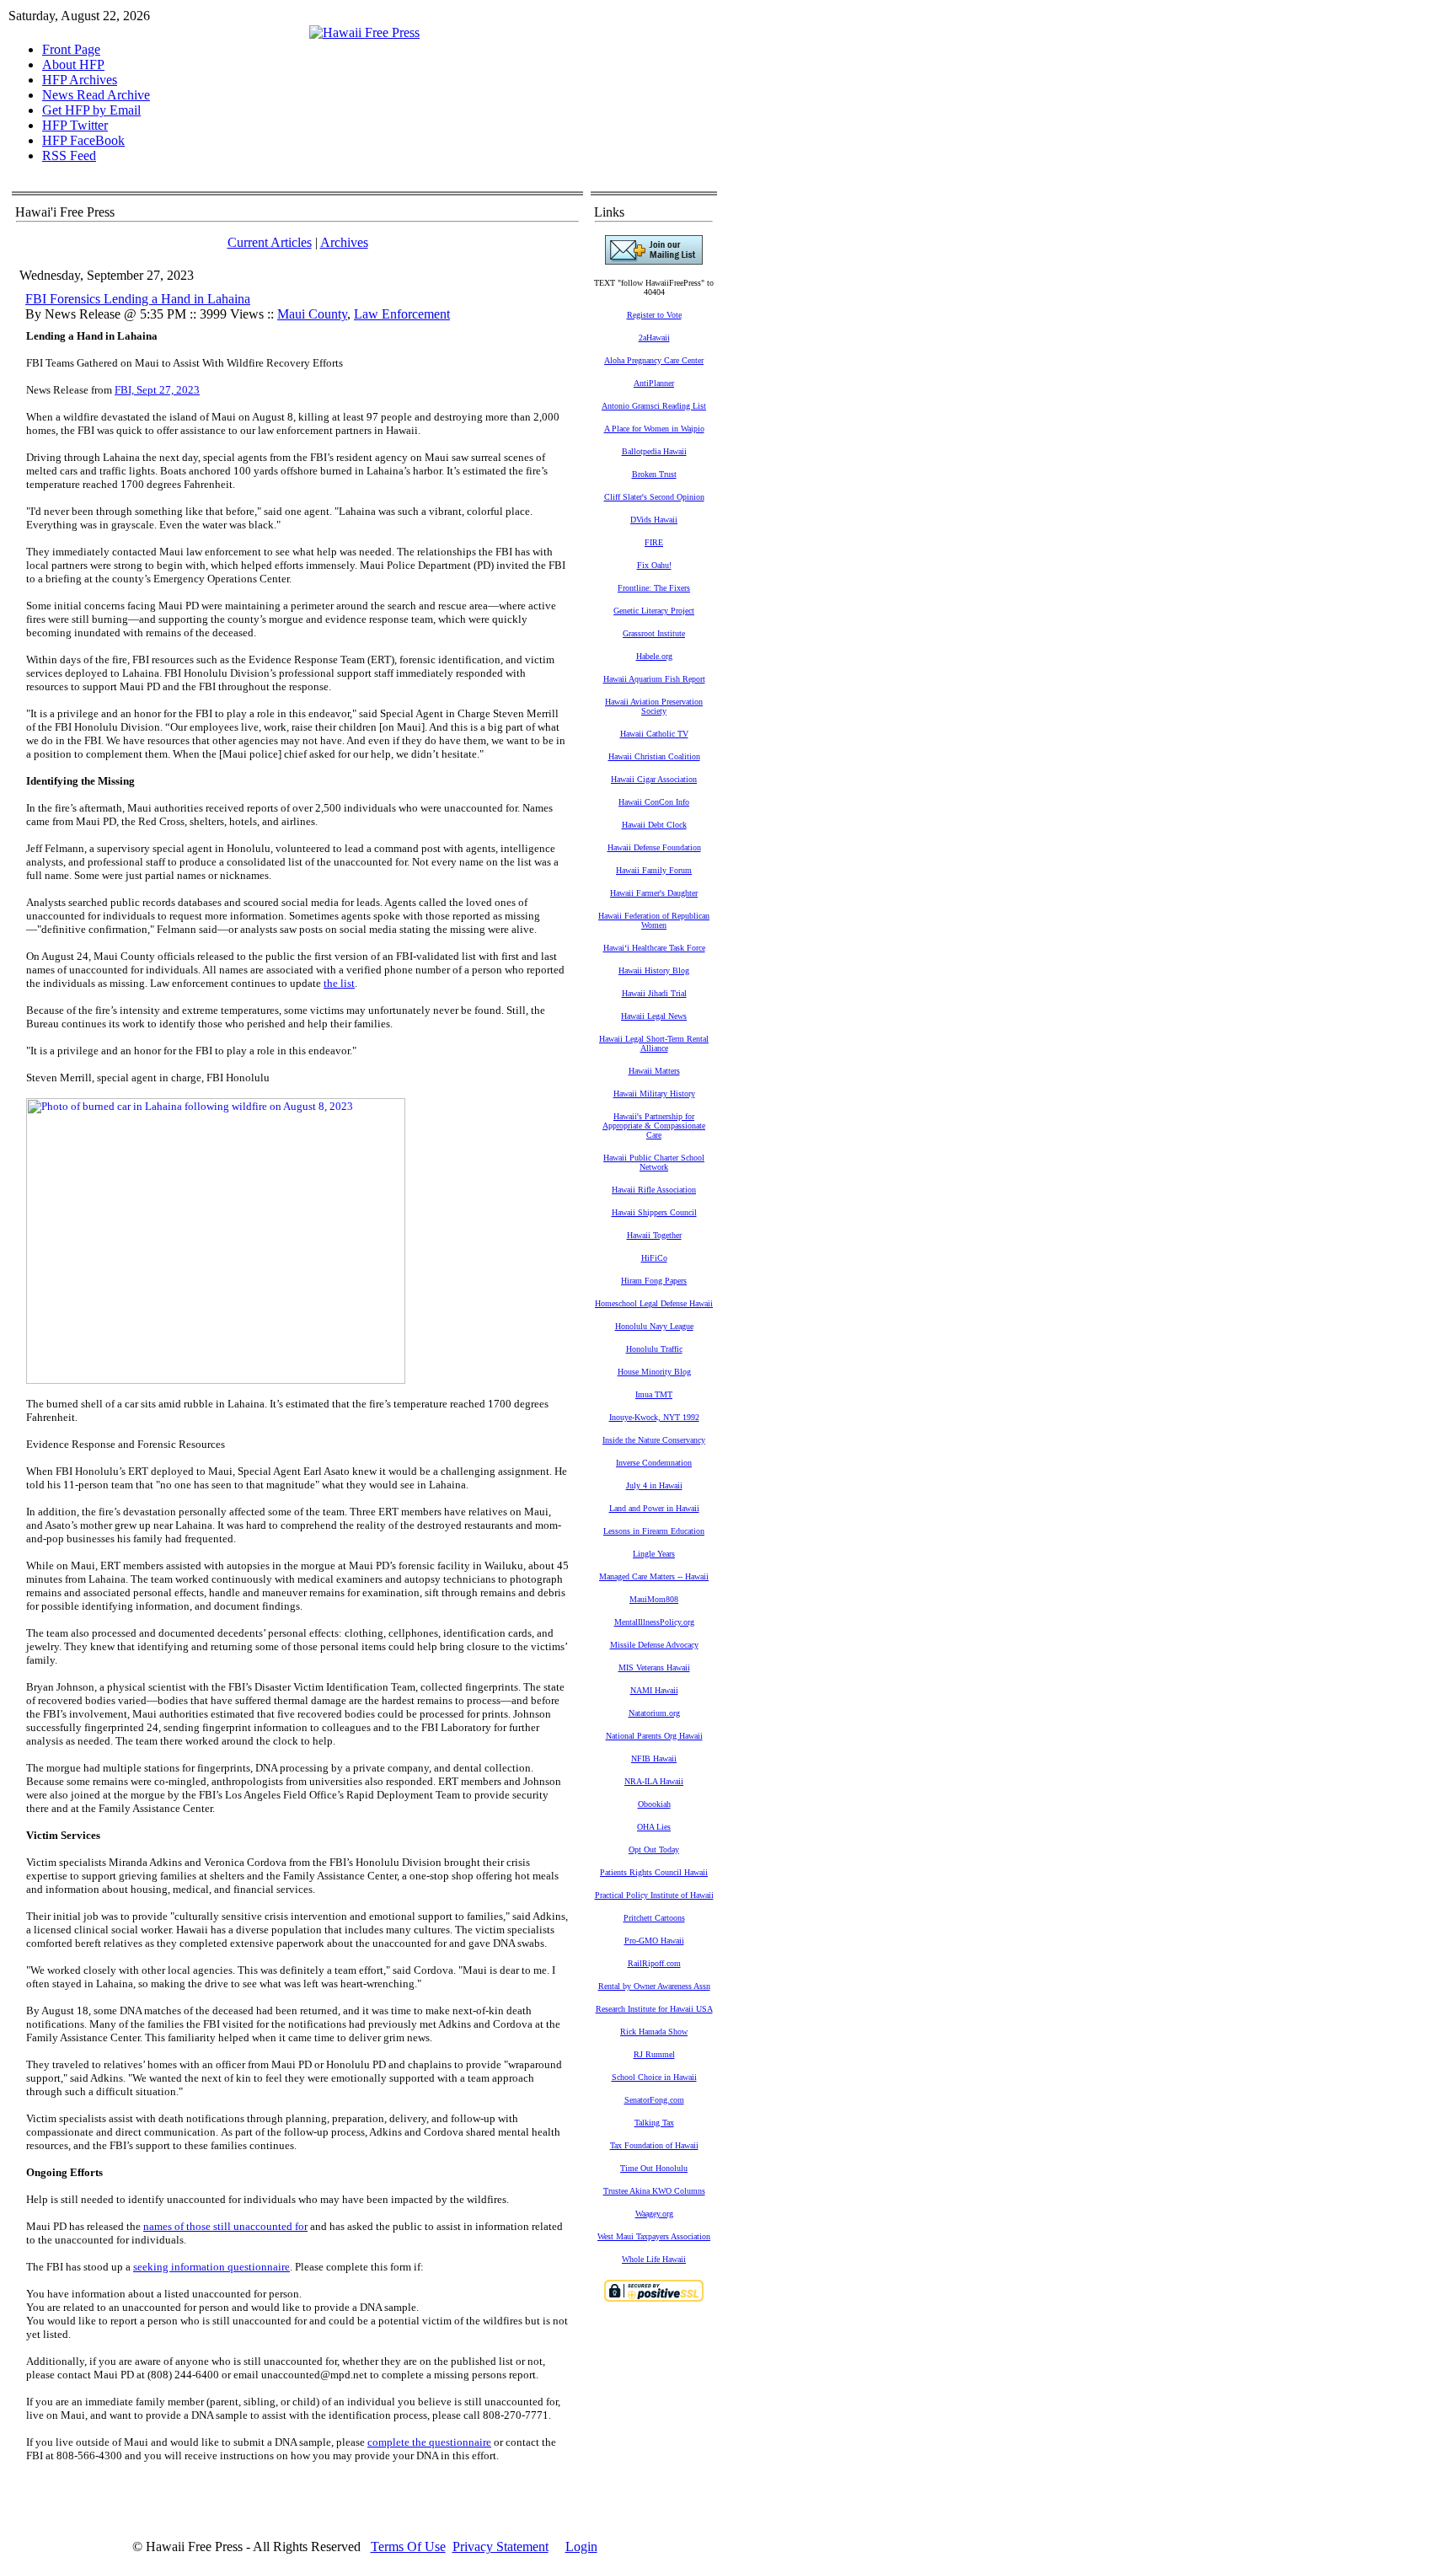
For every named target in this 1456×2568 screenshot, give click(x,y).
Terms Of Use (408, 2547)
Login (581, 2547)
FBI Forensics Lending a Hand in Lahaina (138, 299)
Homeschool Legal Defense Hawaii (654, 1303)
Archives (344, 242)
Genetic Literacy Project (654, 611)
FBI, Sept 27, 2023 (157, 390)
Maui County (312, 314)
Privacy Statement (500, 2547)
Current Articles (270, 242)
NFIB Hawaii (654, 1758)
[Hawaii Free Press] (364, 32)
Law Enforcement (402, 314)
